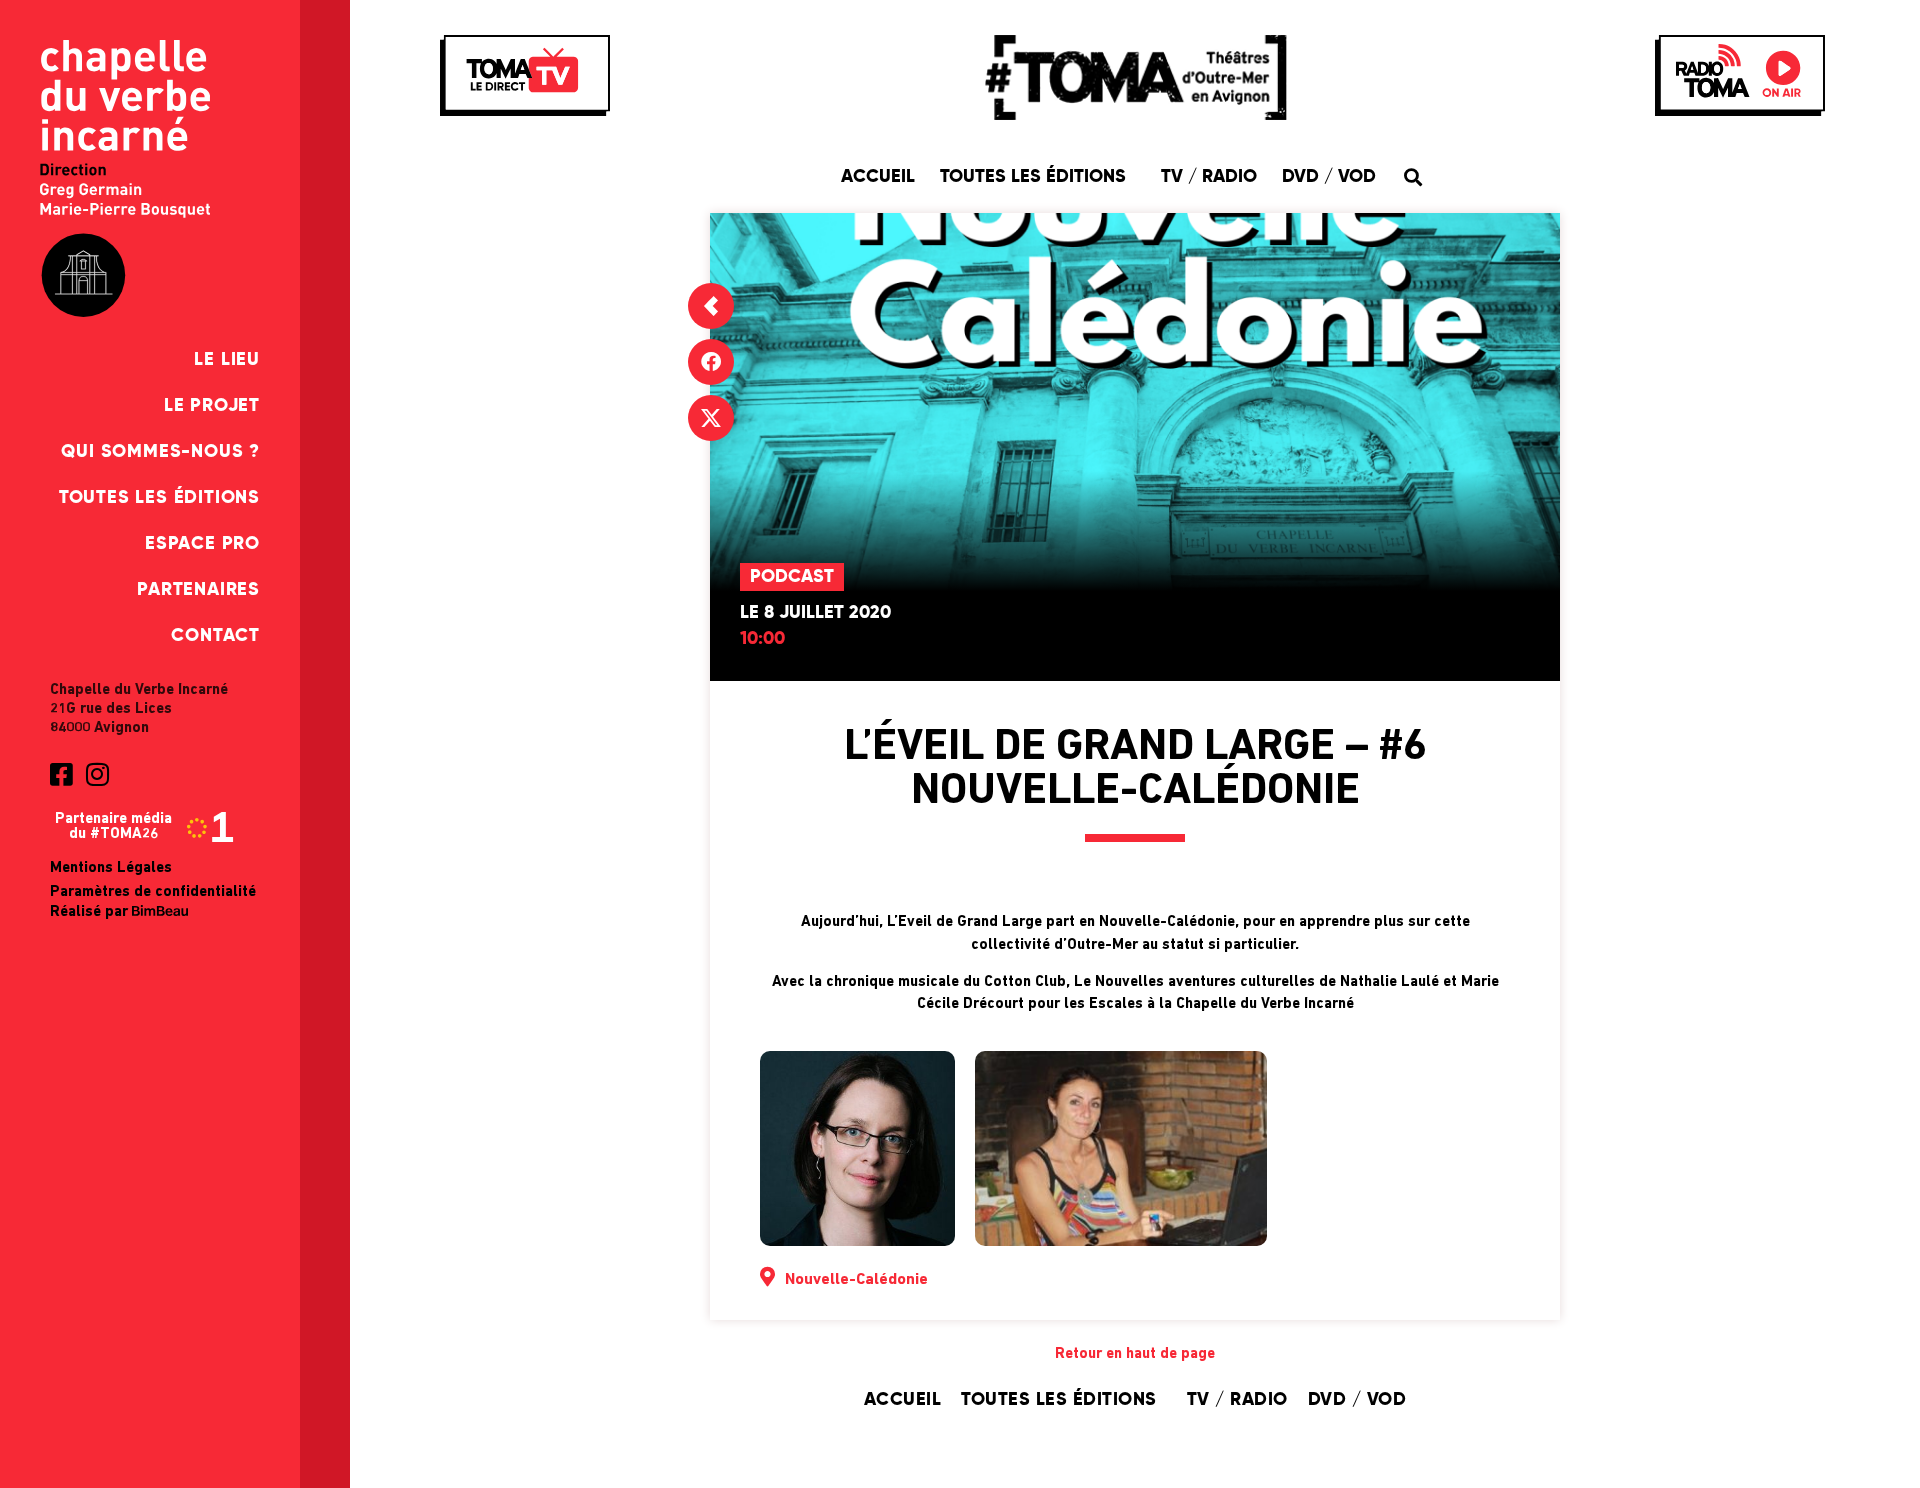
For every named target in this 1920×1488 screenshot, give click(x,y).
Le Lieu (227, 360)
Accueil (878, 177)
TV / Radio (1209, 177)
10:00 (762, 639)
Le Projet (212, 406)
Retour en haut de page (1135, 1354)
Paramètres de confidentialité (153, 892)
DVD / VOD (1329, 177)
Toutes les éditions (159, 498)
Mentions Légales (111, 868)
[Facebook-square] (61, 774)
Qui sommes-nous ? (160, 452)
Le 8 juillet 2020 (815, 613)
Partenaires (198, 590)
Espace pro (202, 544)
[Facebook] (711, 362)
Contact (215, 636)
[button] (1412, 176)
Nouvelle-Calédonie (856, 1280)
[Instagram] (97, 774)
